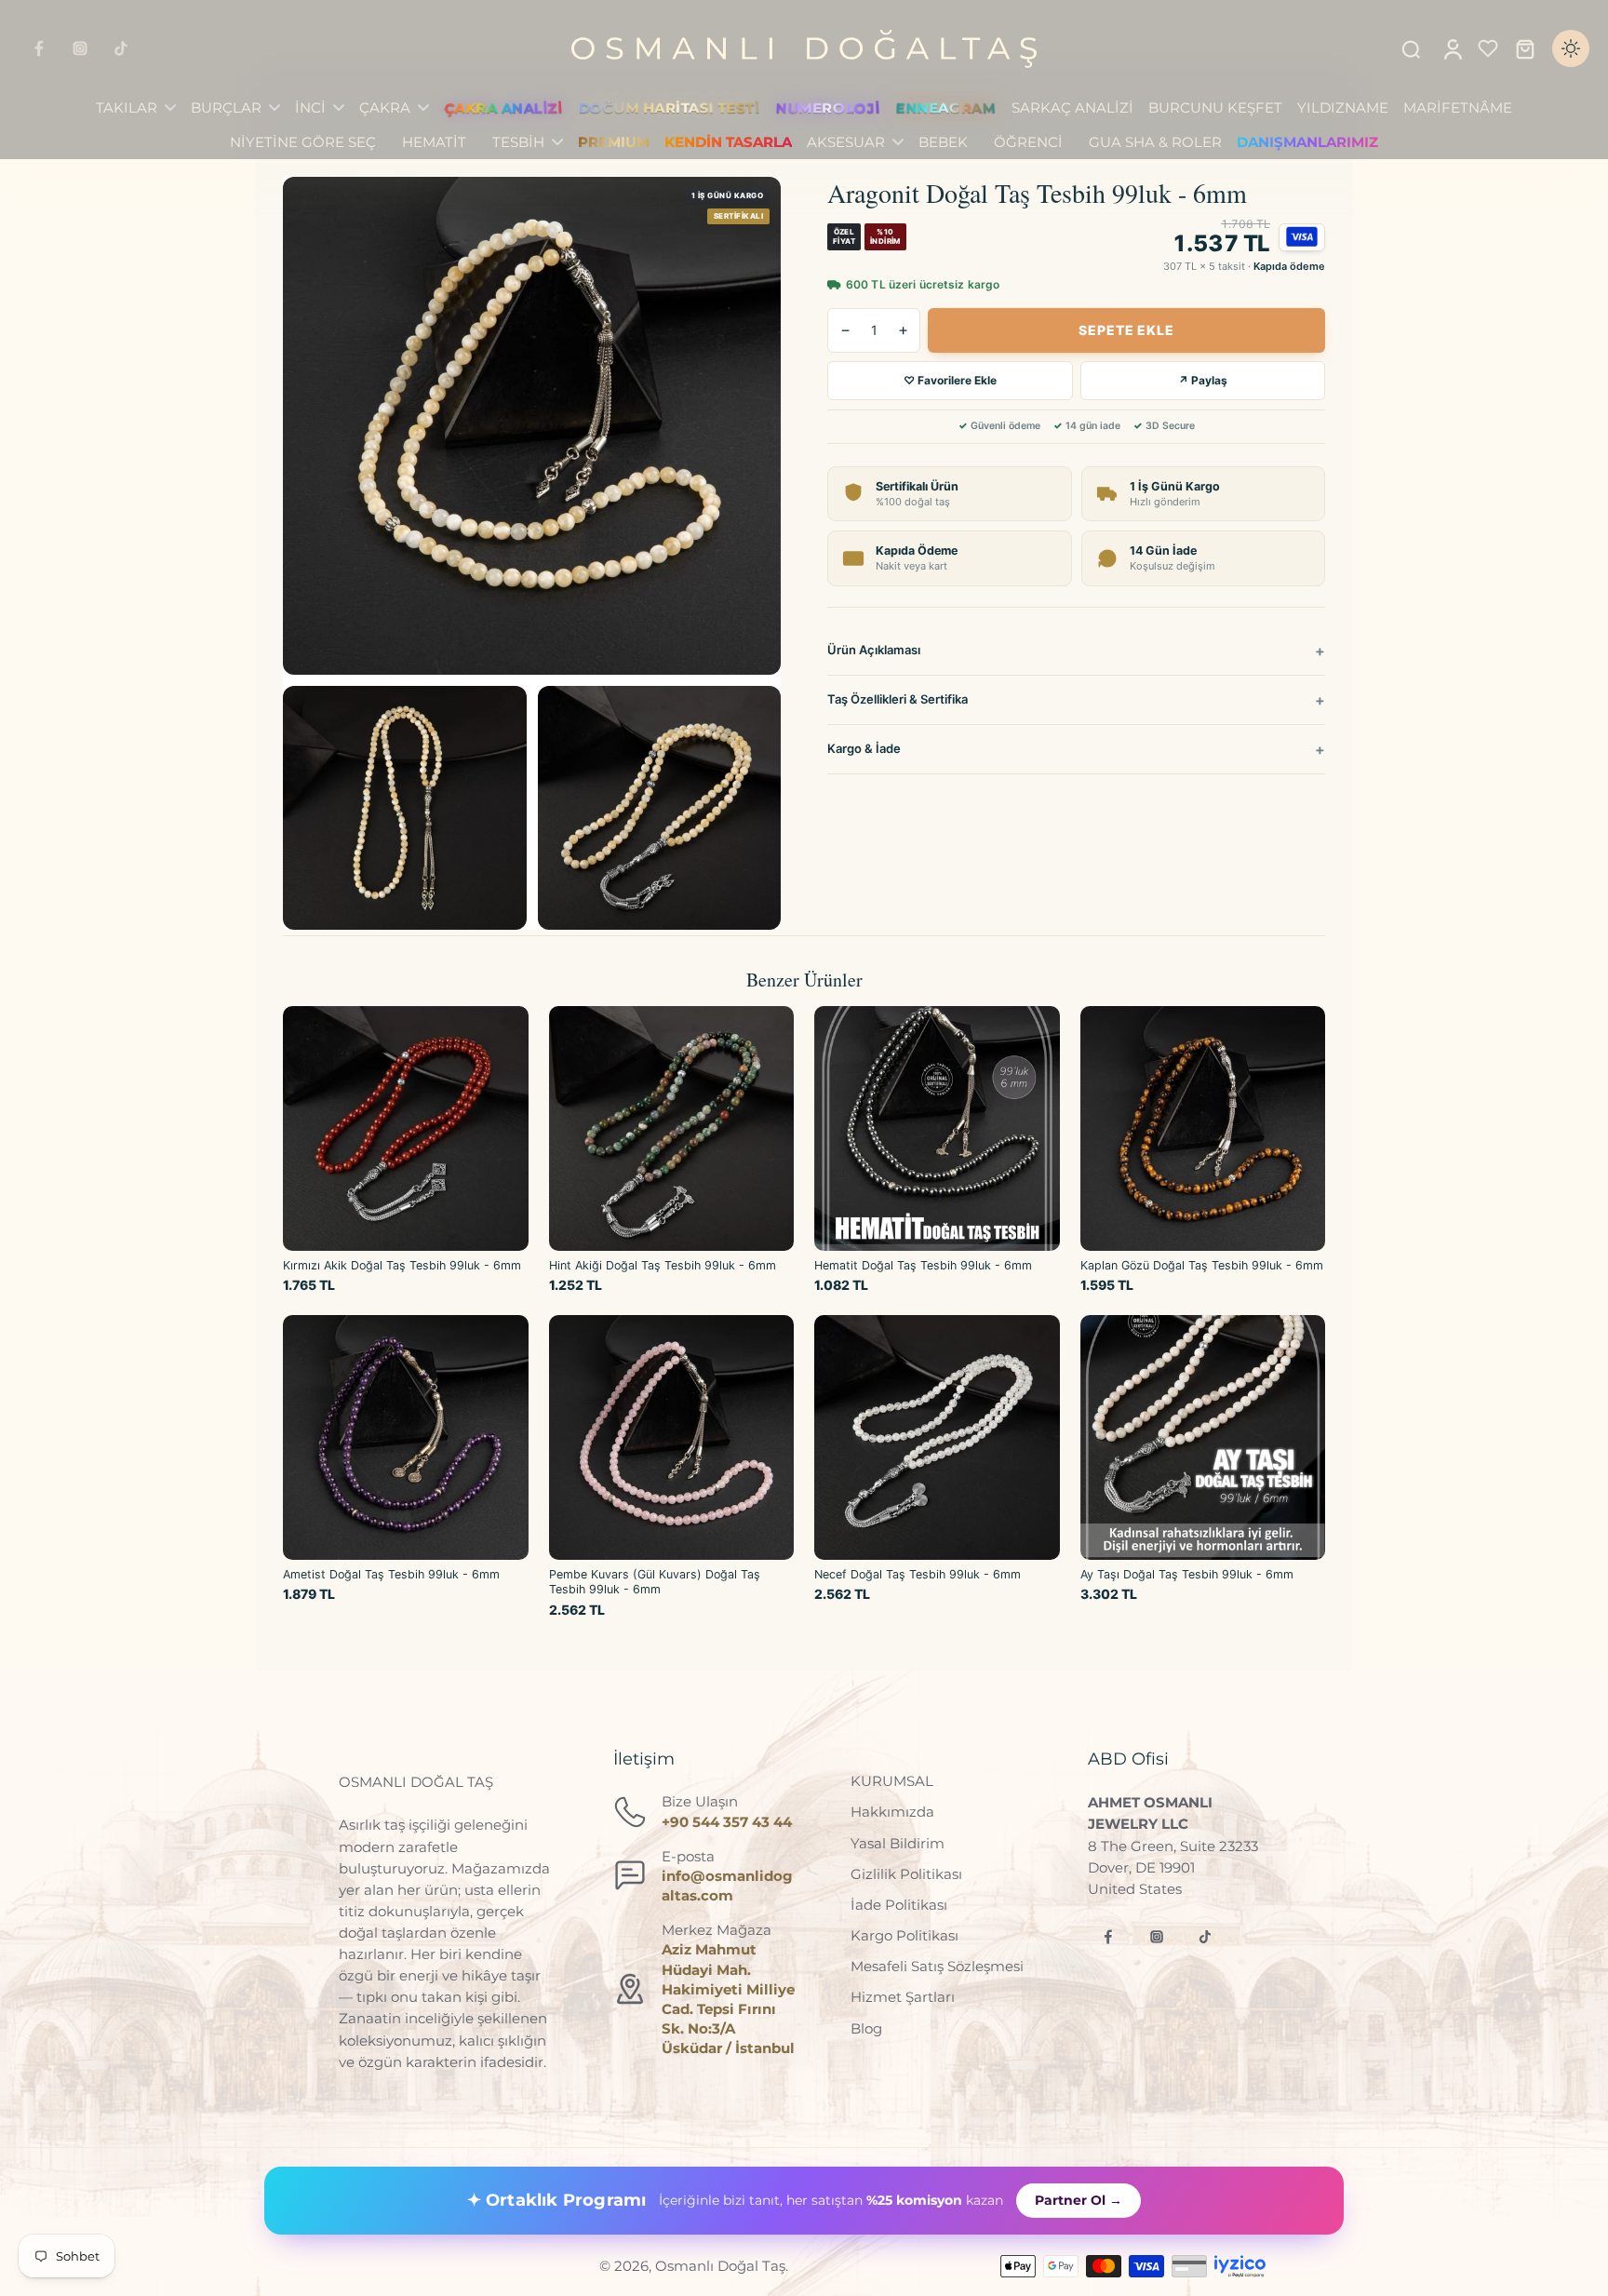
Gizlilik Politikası (906, 1874)
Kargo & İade (864, 748)
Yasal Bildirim (898, 1843)
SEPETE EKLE (1126, 330)
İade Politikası (899, 1905)
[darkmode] (1571, 48)
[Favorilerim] (1488, 48)
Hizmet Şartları (903, 1997)
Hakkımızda (892, 1812)
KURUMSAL (892, 1781)
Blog (866, 2028)
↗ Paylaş (1203, 380)
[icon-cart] (1524, 48)
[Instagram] (80, 48)
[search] (1411, 48)
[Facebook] (39, 48)
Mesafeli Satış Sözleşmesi (937, 1966)
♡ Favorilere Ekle (950, 380)
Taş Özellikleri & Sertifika (898, 699)
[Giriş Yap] (1452, 48)
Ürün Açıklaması (874, 650)
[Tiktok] (121, 48)
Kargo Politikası (904, 1935)
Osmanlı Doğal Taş (720, 2266)
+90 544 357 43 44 (727, 1822)
